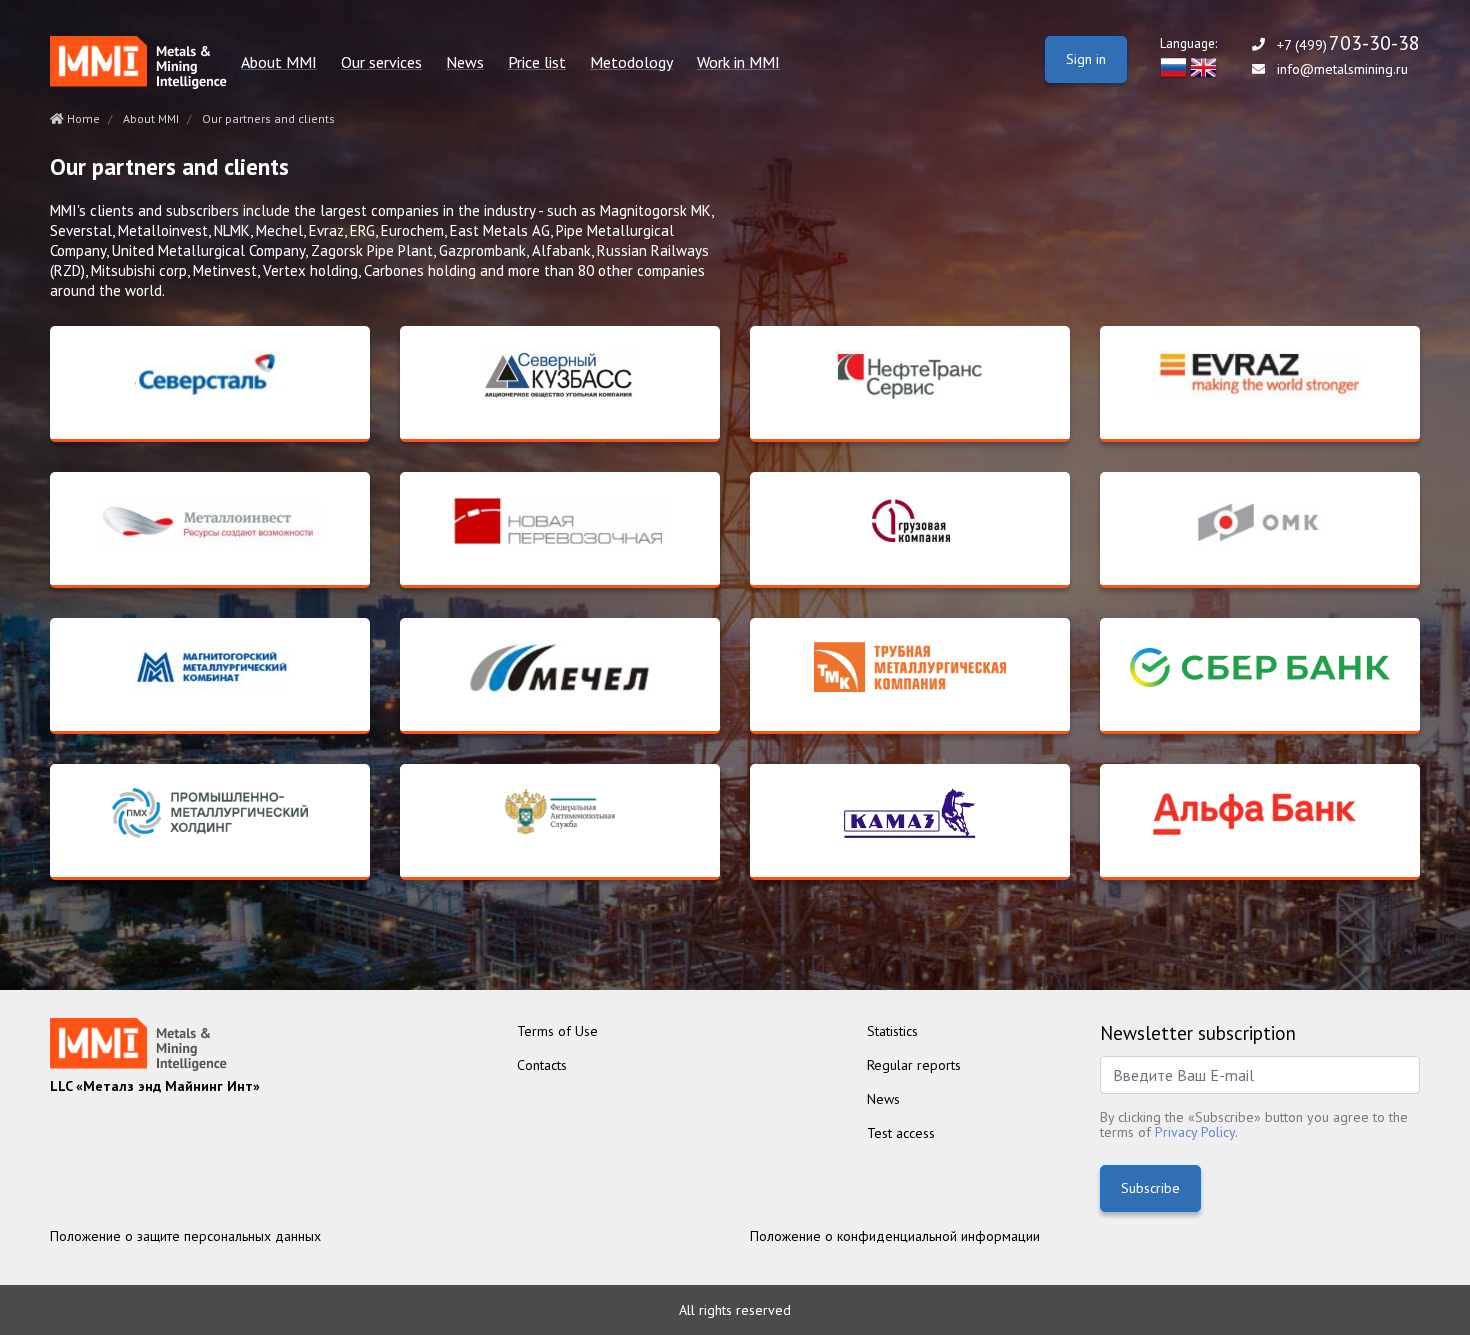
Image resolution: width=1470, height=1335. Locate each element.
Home (82, 118)
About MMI (279, 62)
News (465, 62)
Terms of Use (557, 1031)
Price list (537, 62)
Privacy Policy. (1196, 1132)
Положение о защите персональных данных (185, 1236)
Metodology (631, 62)
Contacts (542, 1065)
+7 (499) (1348, 44)
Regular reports (914, 1065)
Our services (381, 62)
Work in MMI (738, 62)
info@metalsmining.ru (1342, 69)
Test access (901, 1133)
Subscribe (1150, 1188)
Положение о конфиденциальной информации (895, 1236)
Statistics (892, 1031)
